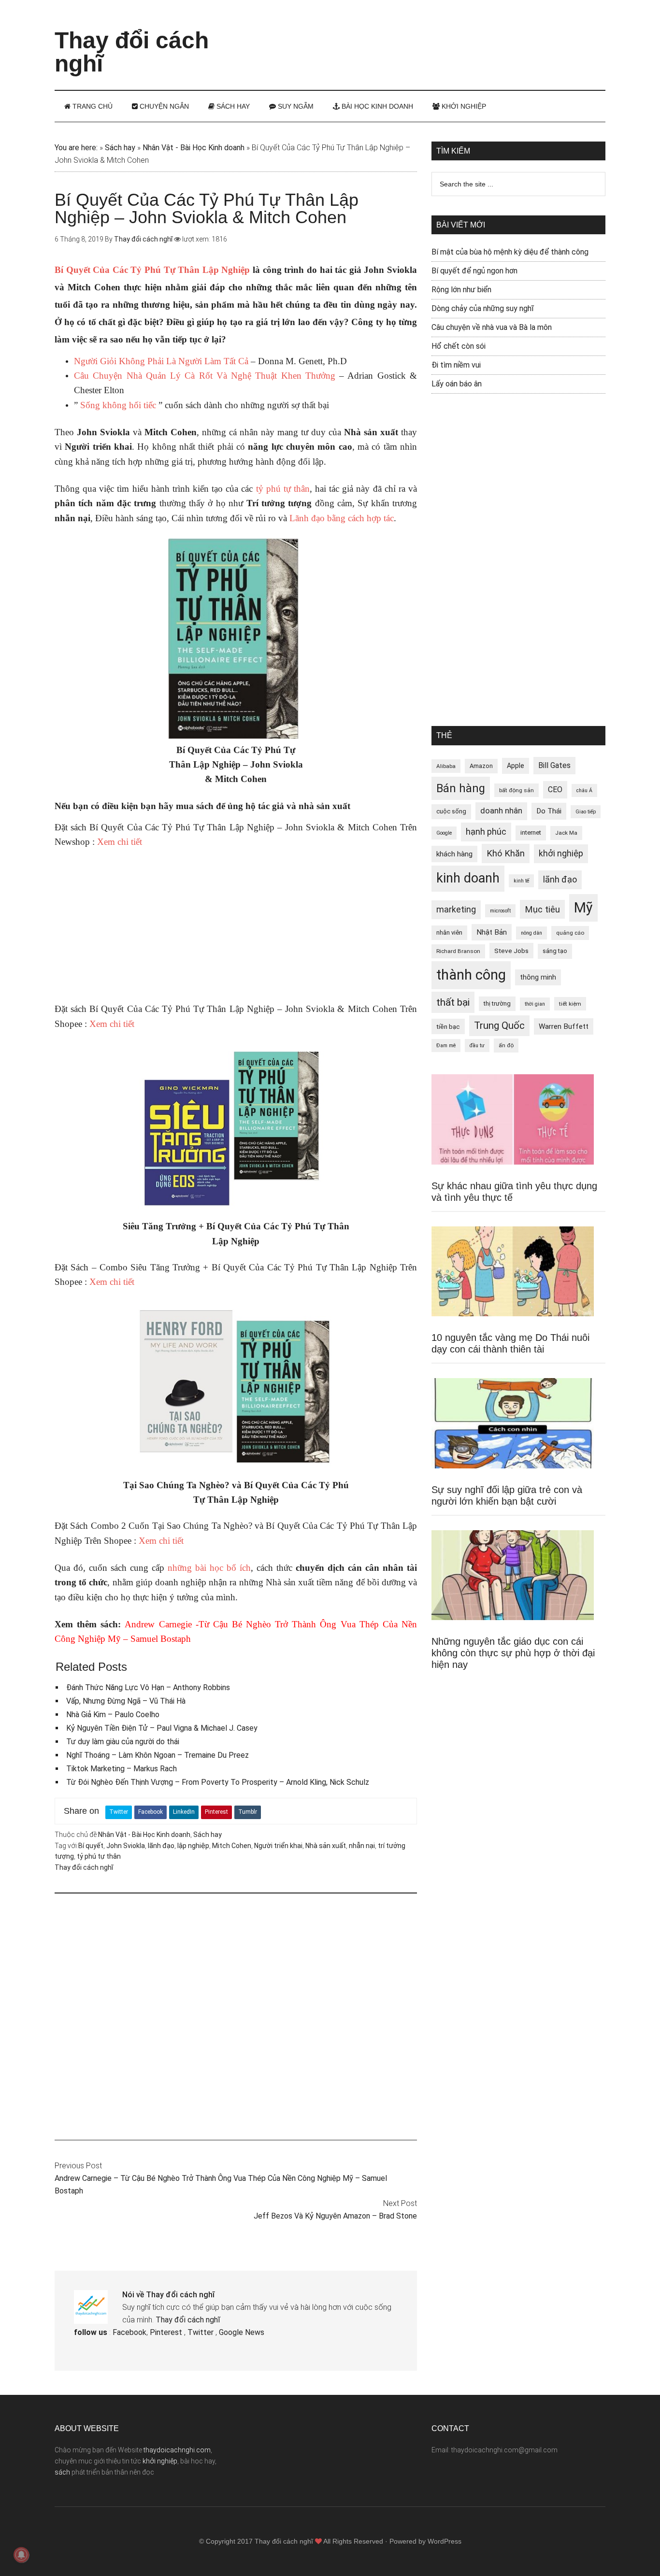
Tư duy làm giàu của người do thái (123, 1742)
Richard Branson (458, 951)
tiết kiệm (570, 1004)
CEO (555, 790)
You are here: (76, 148)
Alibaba (446, 766)
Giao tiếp (586, 812)
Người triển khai (278, 1846)
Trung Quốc (499, 1025)
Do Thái (549, 811)
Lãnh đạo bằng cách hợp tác (342, 518)
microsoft (500, 911)
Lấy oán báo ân (457, 384)
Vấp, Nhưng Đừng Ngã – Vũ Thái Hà (126, 1701)
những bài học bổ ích (209, 1568)
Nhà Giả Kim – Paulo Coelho (113, 1715)
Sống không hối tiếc (118, 405)
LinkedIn (184, 1812)
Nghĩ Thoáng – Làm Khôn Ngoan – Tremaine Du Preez (158, 1755)
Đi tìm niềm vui (456, 365)
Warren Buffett (564, 1026)
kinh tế (521, 881)
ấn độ (506, 1045)
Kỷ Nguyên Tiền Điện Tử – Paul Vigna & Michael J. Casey (162, 1728)
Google (444, 833)
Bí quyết (91, 1846)
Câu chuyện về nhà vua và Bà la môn (492, 327)
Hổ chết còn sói (459, 346)
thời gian (535, 1004)
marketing (456, 910)
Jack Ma (566, 833)
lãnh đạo (161, 1846)
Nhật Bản (492, 932)
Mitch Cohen (232, 1846)
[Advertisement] (430, 36)
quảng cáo (570, 933)
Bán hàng (461, 788)
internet (531, 833)
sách (62, 2472)
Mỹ (583, 908)
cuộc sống (451, 811)
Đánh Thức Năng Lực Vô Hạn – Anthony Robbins (148, 1687)
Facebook (151, 1812)
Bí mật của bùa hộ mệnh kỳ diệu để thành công (510, 252)
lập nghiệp (193, 1846)
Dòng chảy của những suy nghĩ (483, 308)
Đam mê (446, 1046)
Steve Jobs (511, 951)
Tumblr (248, 1812)
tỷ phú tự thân (283, 489)
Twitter (119, 1812)
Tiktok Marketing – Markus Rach (122, 1769)
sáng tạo (555, 951)
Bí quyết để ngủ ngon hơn (474, 271)
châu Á (584, 790)
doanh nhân (501, 811)
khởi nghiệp (561, 854)
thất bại (453, 1002)
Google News (242, 2332)
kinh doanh (468, 878)
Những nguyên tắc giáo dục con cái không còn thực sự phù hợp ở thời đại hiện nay (513, 1653)
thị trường (497, 1003)
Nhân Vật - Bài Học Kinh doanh (194, 148)
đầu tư (477, 1046)
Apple (516, 766)
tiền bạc (448, 1026)
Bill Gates (554, 765)
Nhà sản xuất (326, 1846)
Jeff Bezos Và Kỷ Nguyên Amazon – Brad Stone (335, 2216)
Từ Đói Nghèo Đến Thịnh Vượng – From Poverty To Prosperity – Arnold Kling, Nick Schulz (218, 1782)
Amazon (481, 766)
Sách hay (120, 148)
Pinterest (216, 1812)
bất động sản (517, 790)
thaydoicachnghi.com (177, 2450)
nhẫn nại (362, 1846)
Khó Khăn (506, 853)
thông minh (538, 977)
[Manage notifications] (21, 2555)
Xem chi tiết (118, 842)
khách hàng (454, 854)
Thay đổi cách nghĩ (132, 52)
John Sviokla (126, 1846)
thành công (471, 975)
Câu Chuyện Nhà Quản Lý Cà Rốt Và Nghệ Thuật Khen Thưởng (205, 376)
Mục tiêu (542, 909)
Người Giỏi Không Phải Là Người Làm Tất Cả (161, 361)
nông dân (531, 933)
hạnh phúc (486, 832)
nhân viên (449, 932)
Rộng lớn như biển (461, 290)
